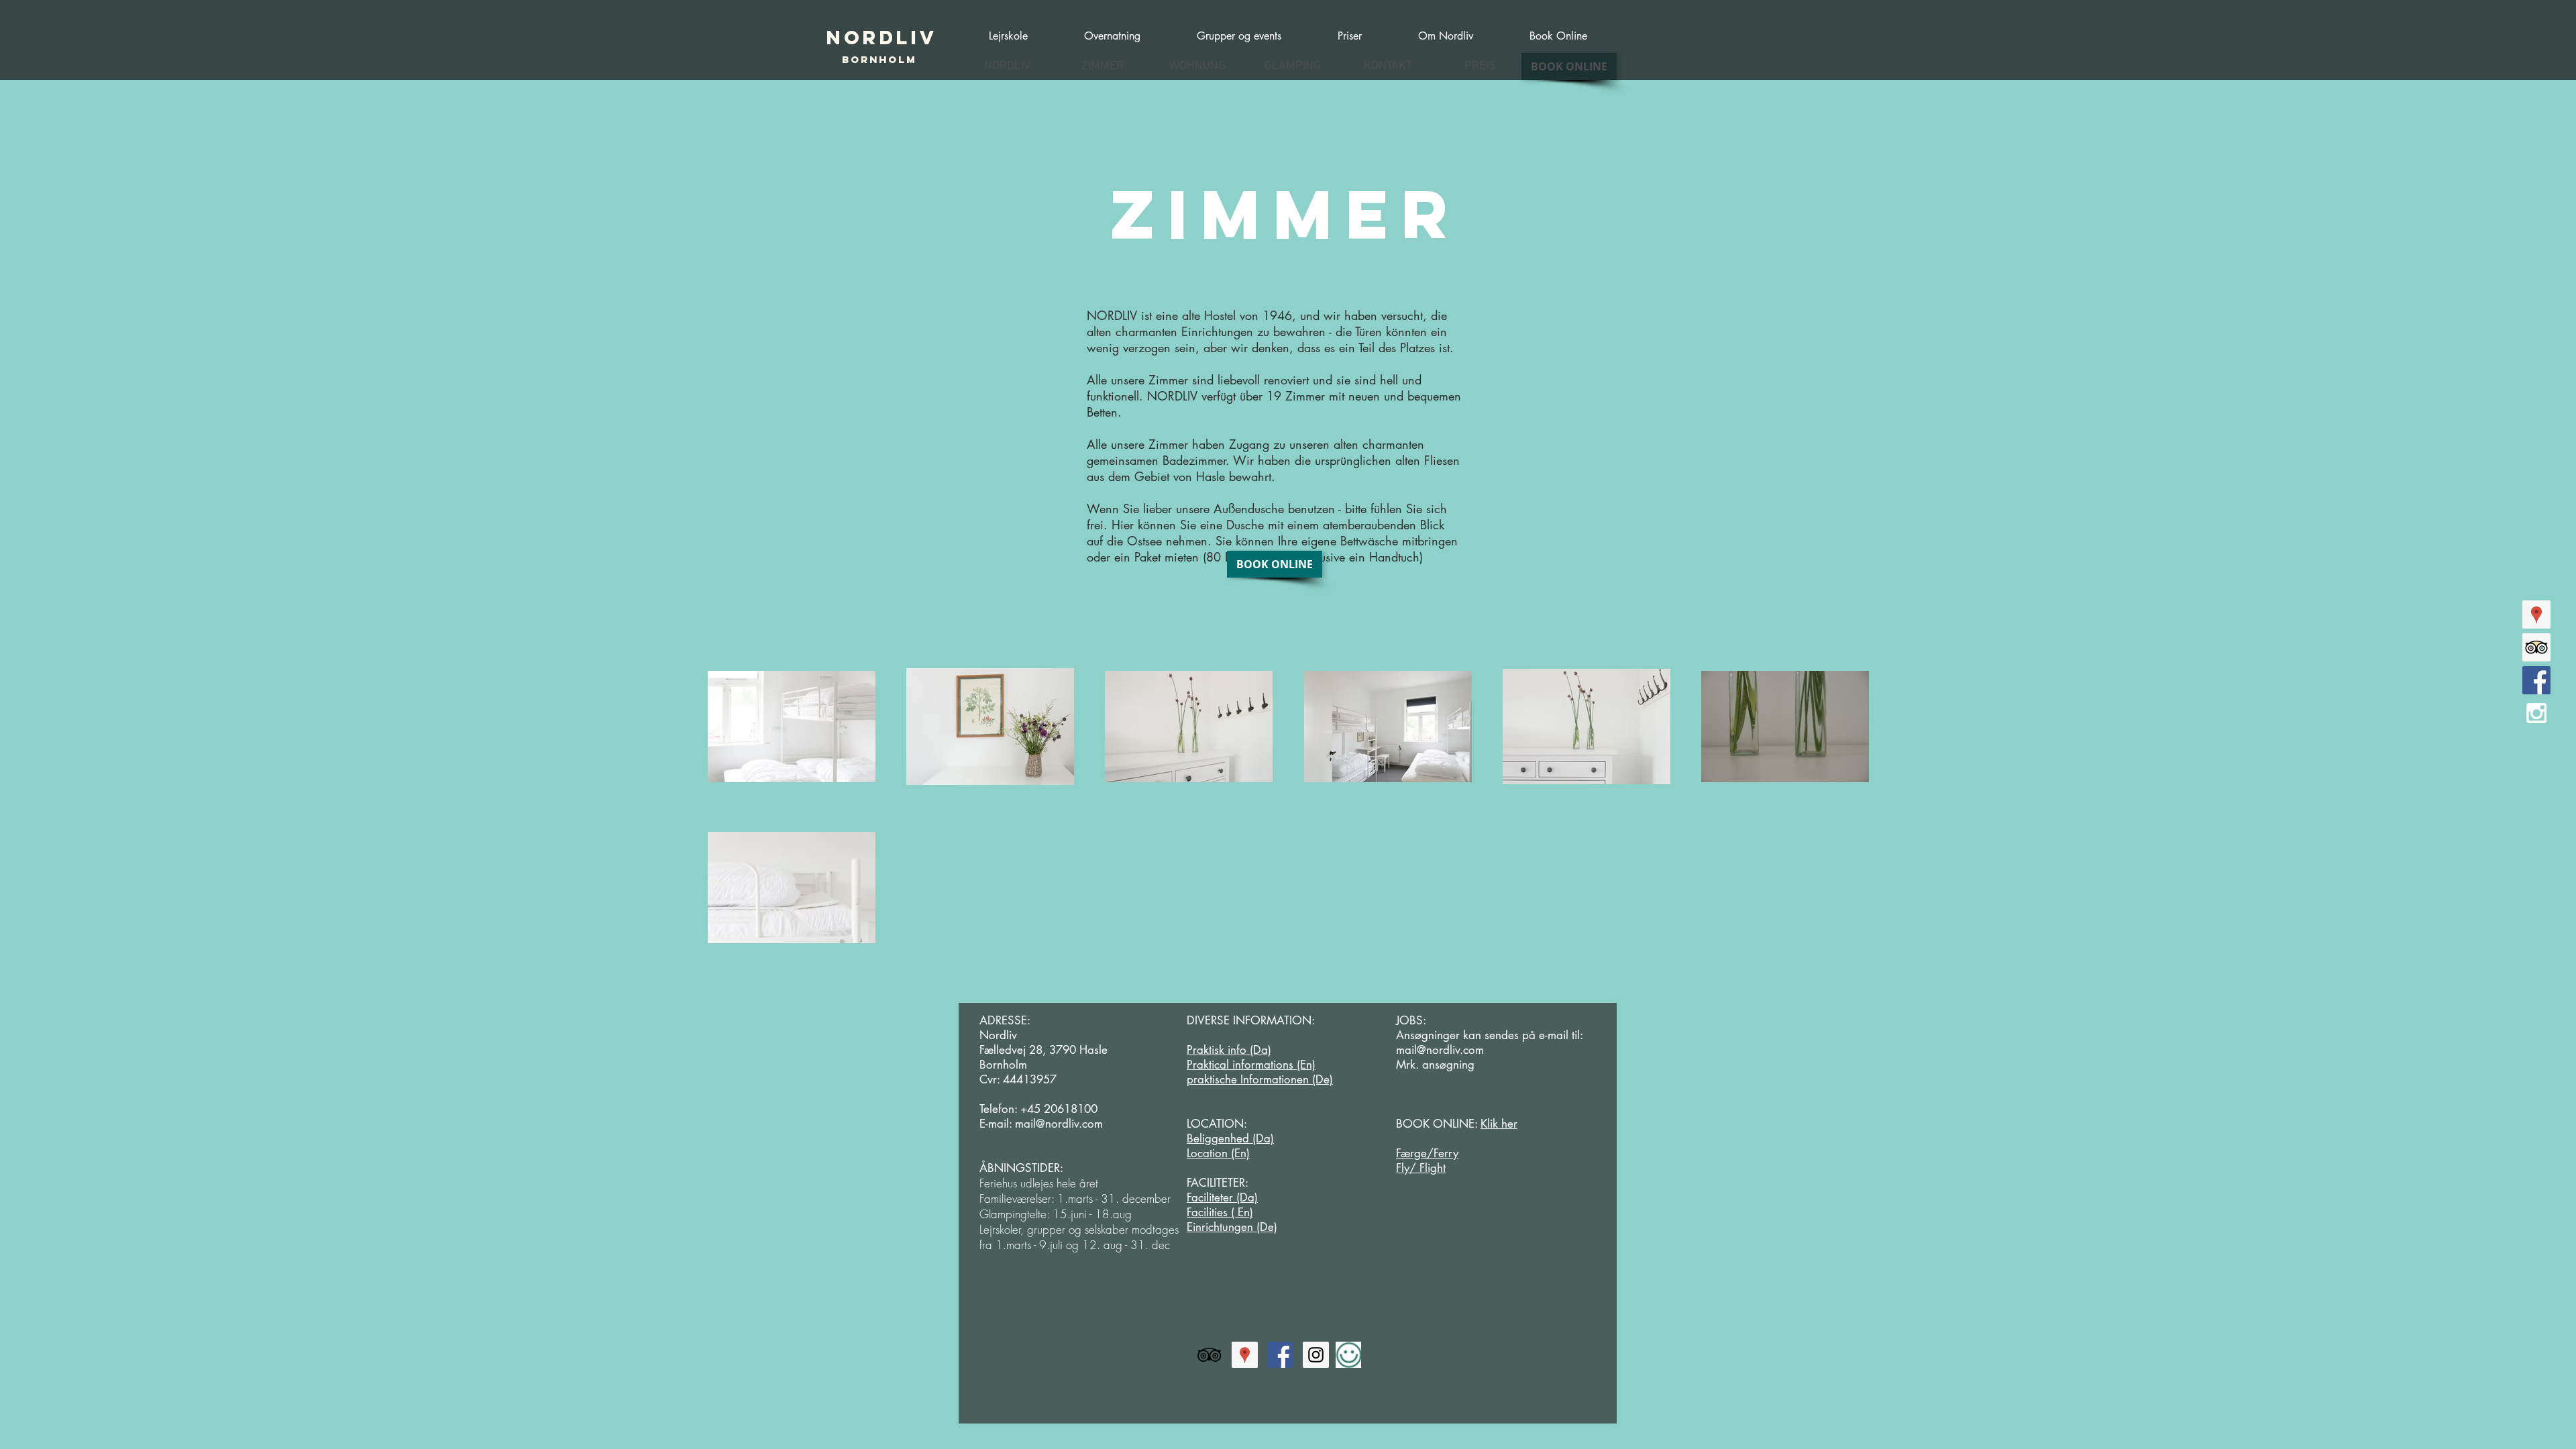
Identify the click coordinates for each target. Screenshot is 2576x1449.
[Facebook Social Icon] (2536, 680)
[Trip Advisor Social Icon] (2536, 647)
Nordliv (882, 38)
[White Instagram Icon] (2536, 713)
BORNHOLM (879, 59)
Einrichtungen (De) (1232, 1227)
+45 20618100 (1059, 1109)
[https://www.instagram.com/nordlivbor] (1316, 1355)
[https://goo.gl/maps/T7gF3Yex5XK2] (2536, 614)
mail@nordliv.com (1059, 1124)
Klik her (1499, 1124)
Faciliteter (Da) (1222, 1197)
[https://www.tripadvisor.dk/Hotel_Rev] (1209, 1355)
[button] (1239, 30)
